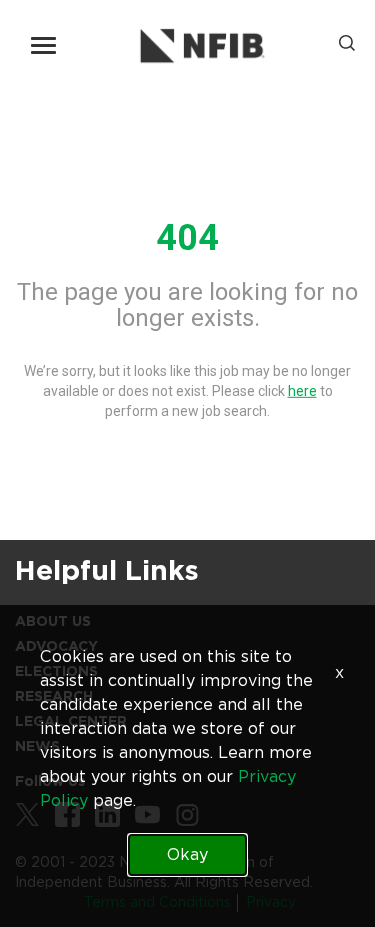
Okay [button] (187, 854)
